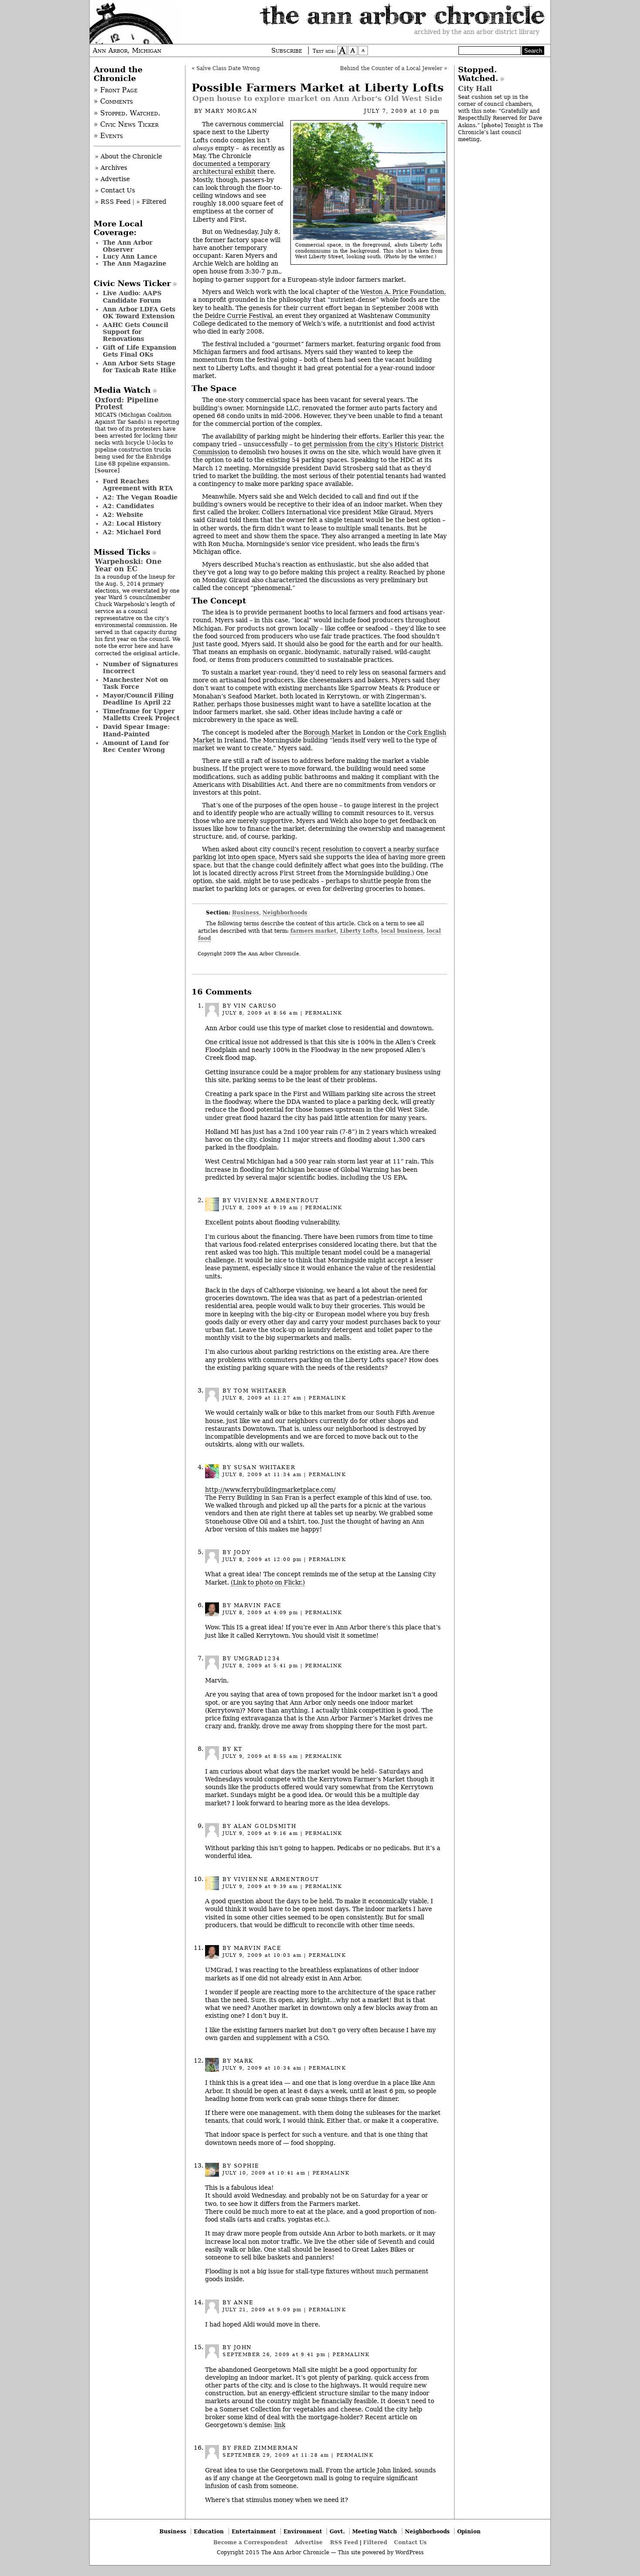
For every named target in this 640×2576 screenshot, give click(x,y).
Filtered (375, 2542)
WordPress (409, 2552)
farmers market (313, 931)
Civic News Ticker (132, 283)
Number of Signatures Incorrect (140, 668)
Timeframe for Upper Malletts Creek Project (141, 715)
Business (246, 912)
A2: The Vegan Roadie (140, 497)
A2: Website (123, 515)
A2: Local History (132, 523)
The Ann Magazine (135, 263)
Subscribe (287, 51)
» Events (108, 136)
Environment (303, 2531)
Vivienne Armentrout (276, 1200)
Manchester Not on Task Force (135, 683)
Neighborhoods (285, 912)
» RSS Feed (113, 202)
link (280, 2425)
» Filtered (151, 202)
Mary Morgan (231, 111)
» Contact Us (115, 190)
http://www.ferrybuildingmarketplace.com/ (270, 1490)
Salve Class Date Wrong (228, 68)
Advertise (309, 2542)
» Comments (113, 101)
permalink (324, 1013)
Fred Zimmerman (266, 2448)
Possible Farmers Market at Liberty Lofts (318, 88)
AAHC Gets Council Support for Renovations (135, 332)
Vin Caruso (255, 1006)
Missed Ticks (122, 552)
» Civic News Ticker (126, 125)
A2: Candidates (128, 506)
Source (107, 470)
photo (492, 125)
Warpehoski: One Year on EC (128, 565)
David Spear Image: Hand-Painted (136, 730)
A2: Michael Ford (132, 532)
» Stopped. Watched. (127, 113)
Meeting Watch (375, 2531)
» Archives (111, 168)
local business (402, 931)
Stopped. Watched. (478, 74)
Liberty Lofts (359, 931)
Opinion (469, 2531)
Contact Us (410, 2542)
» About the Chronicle (128, 156)
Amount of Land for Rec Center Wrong (136, 746)
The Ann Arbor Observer (128, 246)
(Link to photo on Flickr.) (268, 1582)
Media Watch (122, 390)
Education (209, 2531)
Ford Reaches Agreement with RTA (138, 485)
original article (156, 653)
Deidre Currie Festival (238, 316)
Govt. (337, 2531)
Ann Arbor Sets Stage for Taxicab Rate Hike (140, 367)
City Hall (475, 89)
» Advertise (112, 179)
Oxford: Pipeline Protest (127, 403)
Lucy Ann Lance (130, 256)
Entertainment (254, 2531)
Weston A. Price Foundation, (403, 292)
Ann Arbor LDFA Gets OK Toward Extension (139, 313)
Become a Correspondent (251, 2542)
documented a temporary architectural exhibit (231, 168)
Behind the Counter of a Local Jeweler (391, 68)
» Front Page (116, 90)
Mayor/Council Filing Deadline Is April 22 (138, 699)
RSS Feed (344, 2542)
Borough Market (328, 732)
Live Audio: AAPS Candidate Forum (132, 297)
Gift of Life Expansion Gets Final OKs (140, 351)
